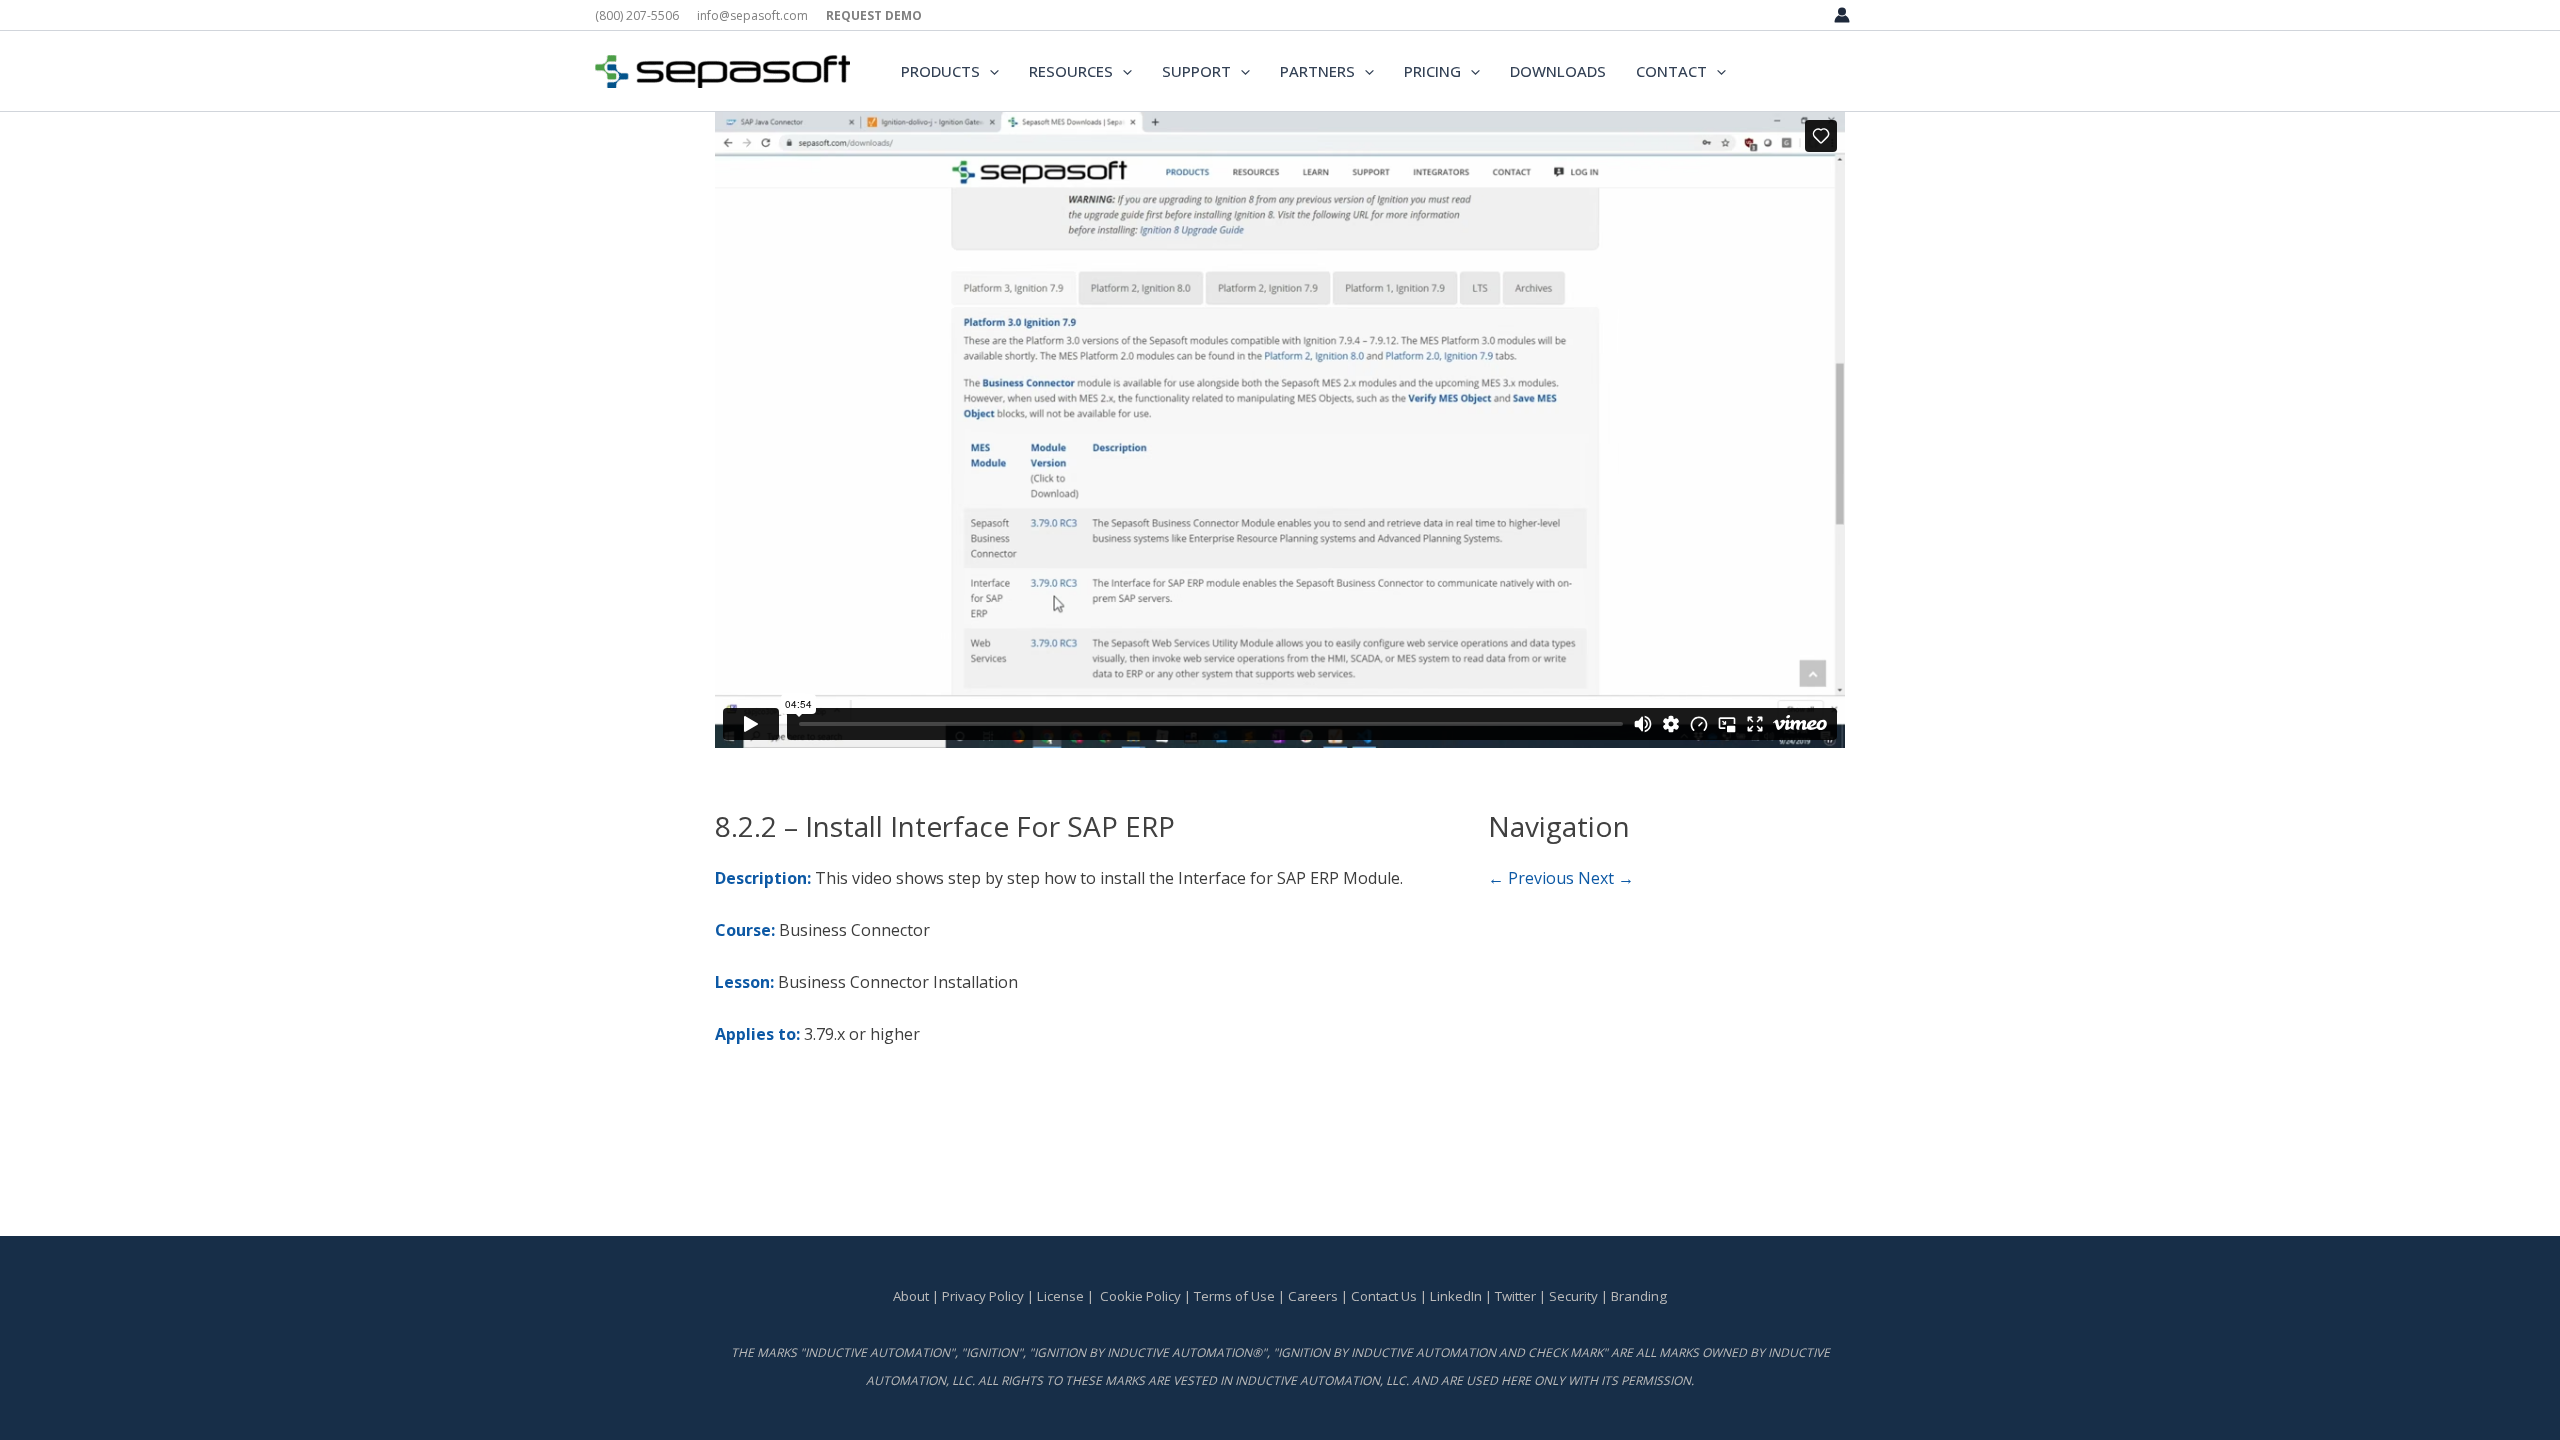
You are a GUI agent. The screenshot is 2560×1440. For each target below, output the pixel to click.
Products (940, 71)
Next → (1606, 878)
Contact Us (1385, 1296)
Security (1573, 1296)
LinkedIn (1456, 1296)
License (1060, 1296)
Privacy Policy (983, 1296)
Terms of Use (1234, 1296)
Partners (1317, 71)
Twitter (1515, 1296)
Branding (1639, 1296)
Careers (1313, 1296)
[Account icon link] (1842, 15)
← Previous (1531, 878)
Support (1196, 71)
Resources (1071, 71)
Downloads (1558, 71)
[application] (989, 71)
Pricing (1432, 71)
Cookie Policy (1140, 1296)
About (911, 1296)
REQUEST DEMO (874, 15)
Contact (1671, 71)
